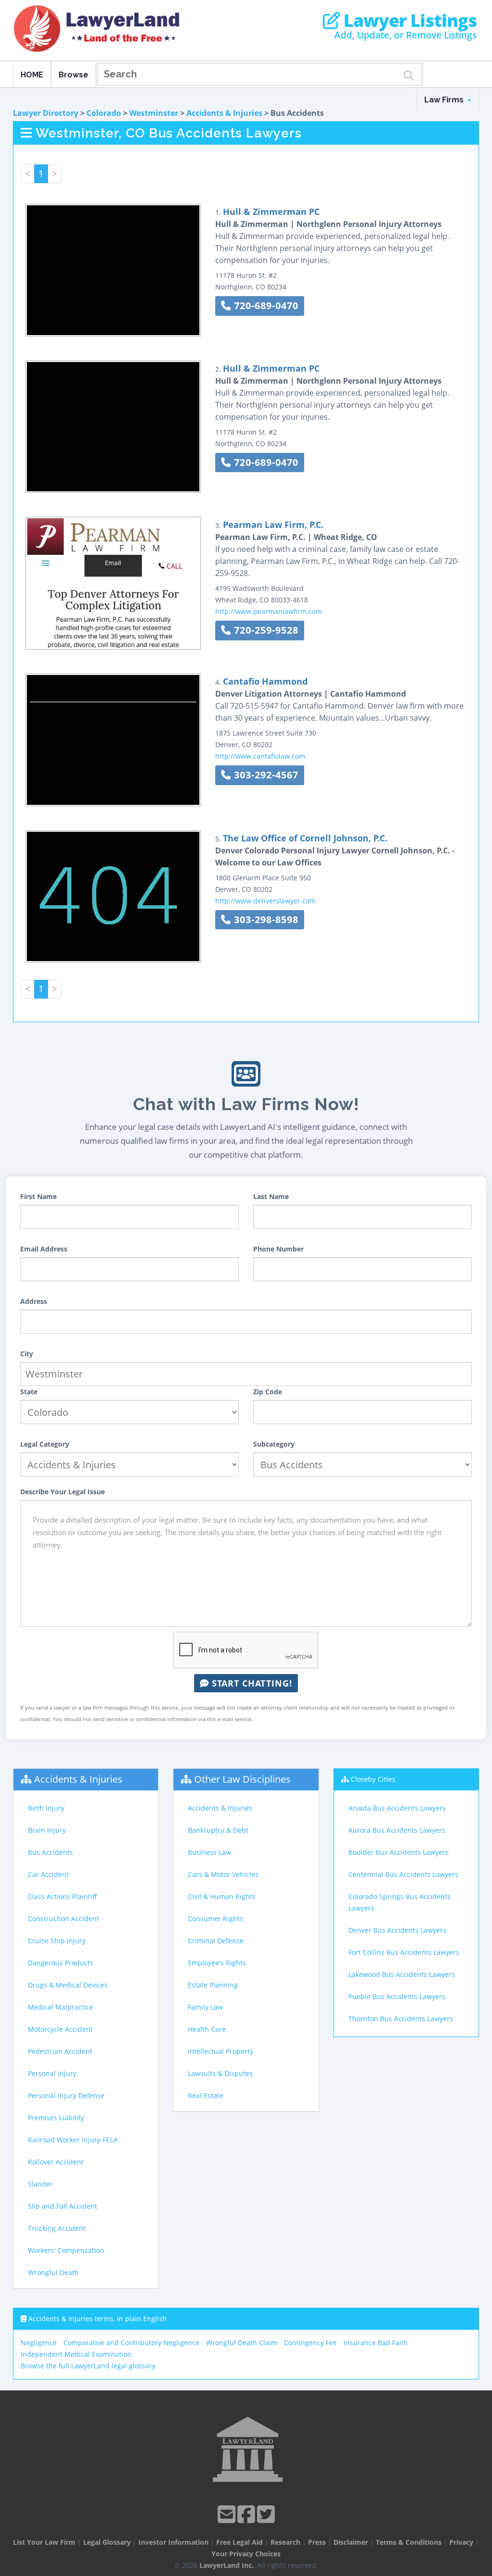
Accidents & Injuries (224, 113)
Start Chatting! (251, 1683)
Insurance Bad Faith (376, 2343)
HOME (32, 75)
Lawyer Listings (408, 21)
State (29, 1392)
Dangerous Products (61, 1963)
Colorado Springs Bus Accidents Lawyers (400, 1902)
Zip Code (268, 1392)
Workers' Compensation (66, 2250)
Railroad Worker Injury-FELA (73, 2140)
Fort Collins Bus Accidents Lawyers (404, 1952)
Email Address (44, 1249)
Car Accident (48, 1874)
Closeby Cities (373, 1779)
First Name (38, 1196)
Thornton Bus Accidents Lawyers (401, 2019)
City (27, 1354)
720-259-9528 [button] (265, 630)
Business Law (209, 1852)
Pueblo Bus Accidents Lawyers (397, 1996)
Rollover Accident (56, 2162)
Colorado (104, 113)
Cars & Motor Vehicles (223, 1874)
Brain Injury (47, 1830)
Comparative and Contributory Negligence (131, 2343)
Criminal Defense (216, 1941)
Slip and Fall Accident (62, 2206)
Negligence (39, 2343)
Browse (74, 75)
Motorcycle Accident (60, 2029)
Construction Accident (63, 1919)
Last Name (271, 1196)
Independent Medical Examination (76, 2354)
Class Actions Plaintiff (62, 1896)
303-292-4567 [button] (265, 775)
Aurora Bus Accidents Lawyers (397, 1830)
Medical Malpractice (61, 2007)
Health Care (207, 2029)
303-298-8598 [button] (265, 919)
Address (34, 1301)
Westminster (154, 113)
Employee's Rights (217, 1963)
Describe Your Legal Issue (62, 1492)
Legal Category (45, 1444)
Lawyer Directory (46, 113)
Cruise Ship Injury (57, 1941)
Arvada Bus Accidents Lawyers (397, 1808)
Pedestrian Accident (60, 2051)
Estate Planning (213, 1985)
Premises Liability (56, 2118)
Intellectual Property (221, 2051)
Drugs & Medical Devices (68, 1985)
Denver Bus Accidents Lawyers (397, 1930)
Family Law (205, 2007)
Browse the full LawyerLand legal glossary (88, 2366)
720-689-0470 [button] (265, 306)
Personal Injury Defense (66, 2095)
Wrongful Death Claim (242, 2343)
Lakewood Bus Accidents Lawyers (402, 1974)
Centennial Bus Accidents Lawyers (403, 1874)
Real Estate (206, 2095)
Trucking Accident (57, 2228)
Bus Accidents (50, 1852)
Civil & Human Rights (222, 1896)
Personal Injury (52, 2073)
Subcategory (274, 1444)
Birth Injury (46, 1808)
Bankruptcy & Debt (218, 1830)
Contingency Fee (310, 2343)
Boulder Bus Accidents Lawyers (399, 1852)
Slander (40, 2184)
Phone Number (278, 1249)
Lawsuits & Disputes (220, 2073)
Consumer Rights (215, 1919)
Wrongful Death (53, 2272)
